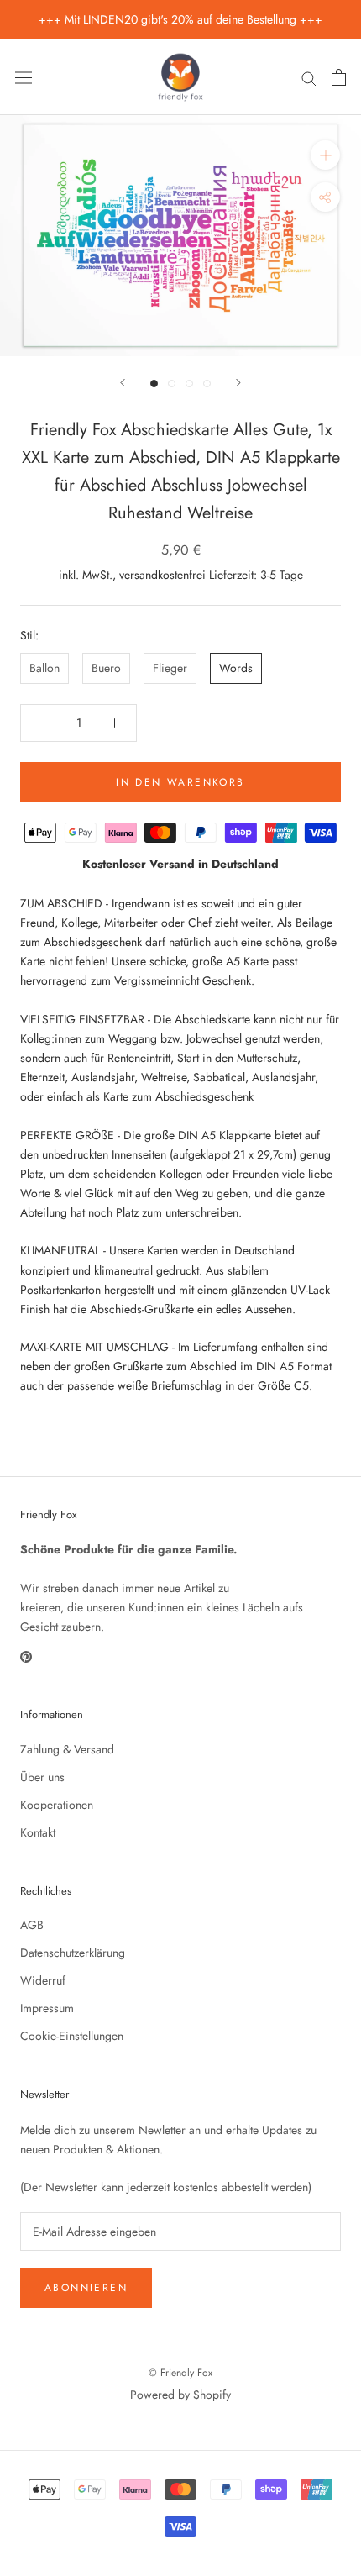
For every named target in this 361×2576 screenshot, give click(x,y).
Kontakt (38, 1832)
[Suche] (309, 77)
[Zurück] (123, 383)
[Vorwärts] (238, 383)
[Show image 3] (189, 384)
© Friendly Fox (180, 2373)
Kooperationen (57, 1805)
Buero (106, 668)
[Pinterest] (26, 1656)
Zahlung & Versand (67, 1749)
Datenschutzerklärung (73, 1953)
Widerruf (43, 1980)
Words (236, 668)
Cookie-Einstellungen (72, 2036)
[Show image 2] (172, 384)
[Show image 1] (154, 384)
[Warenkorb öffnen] (339, 77)
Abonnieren (86, 2288)
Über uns (42, 1777)
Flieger (170, 668)
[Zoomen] (325, 155)
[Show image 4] (207, 384)
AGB (32, 1925)
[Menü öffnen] (24, 77)
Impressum (47, 2008)
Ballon (44, 668)
